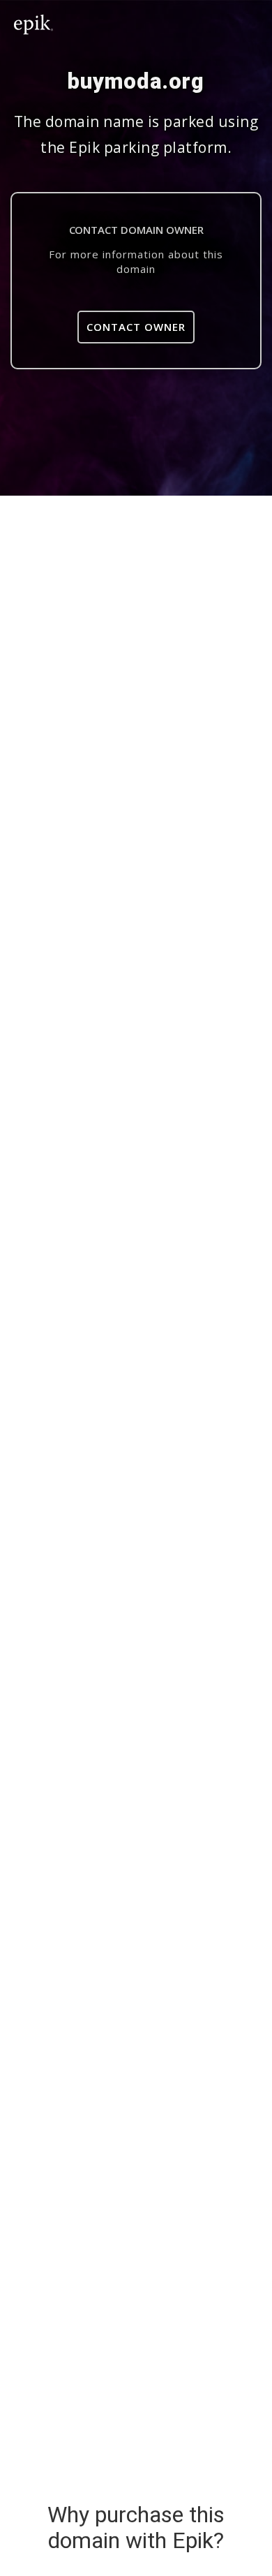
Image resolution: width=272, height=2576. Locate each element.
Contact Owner (136, 327)
